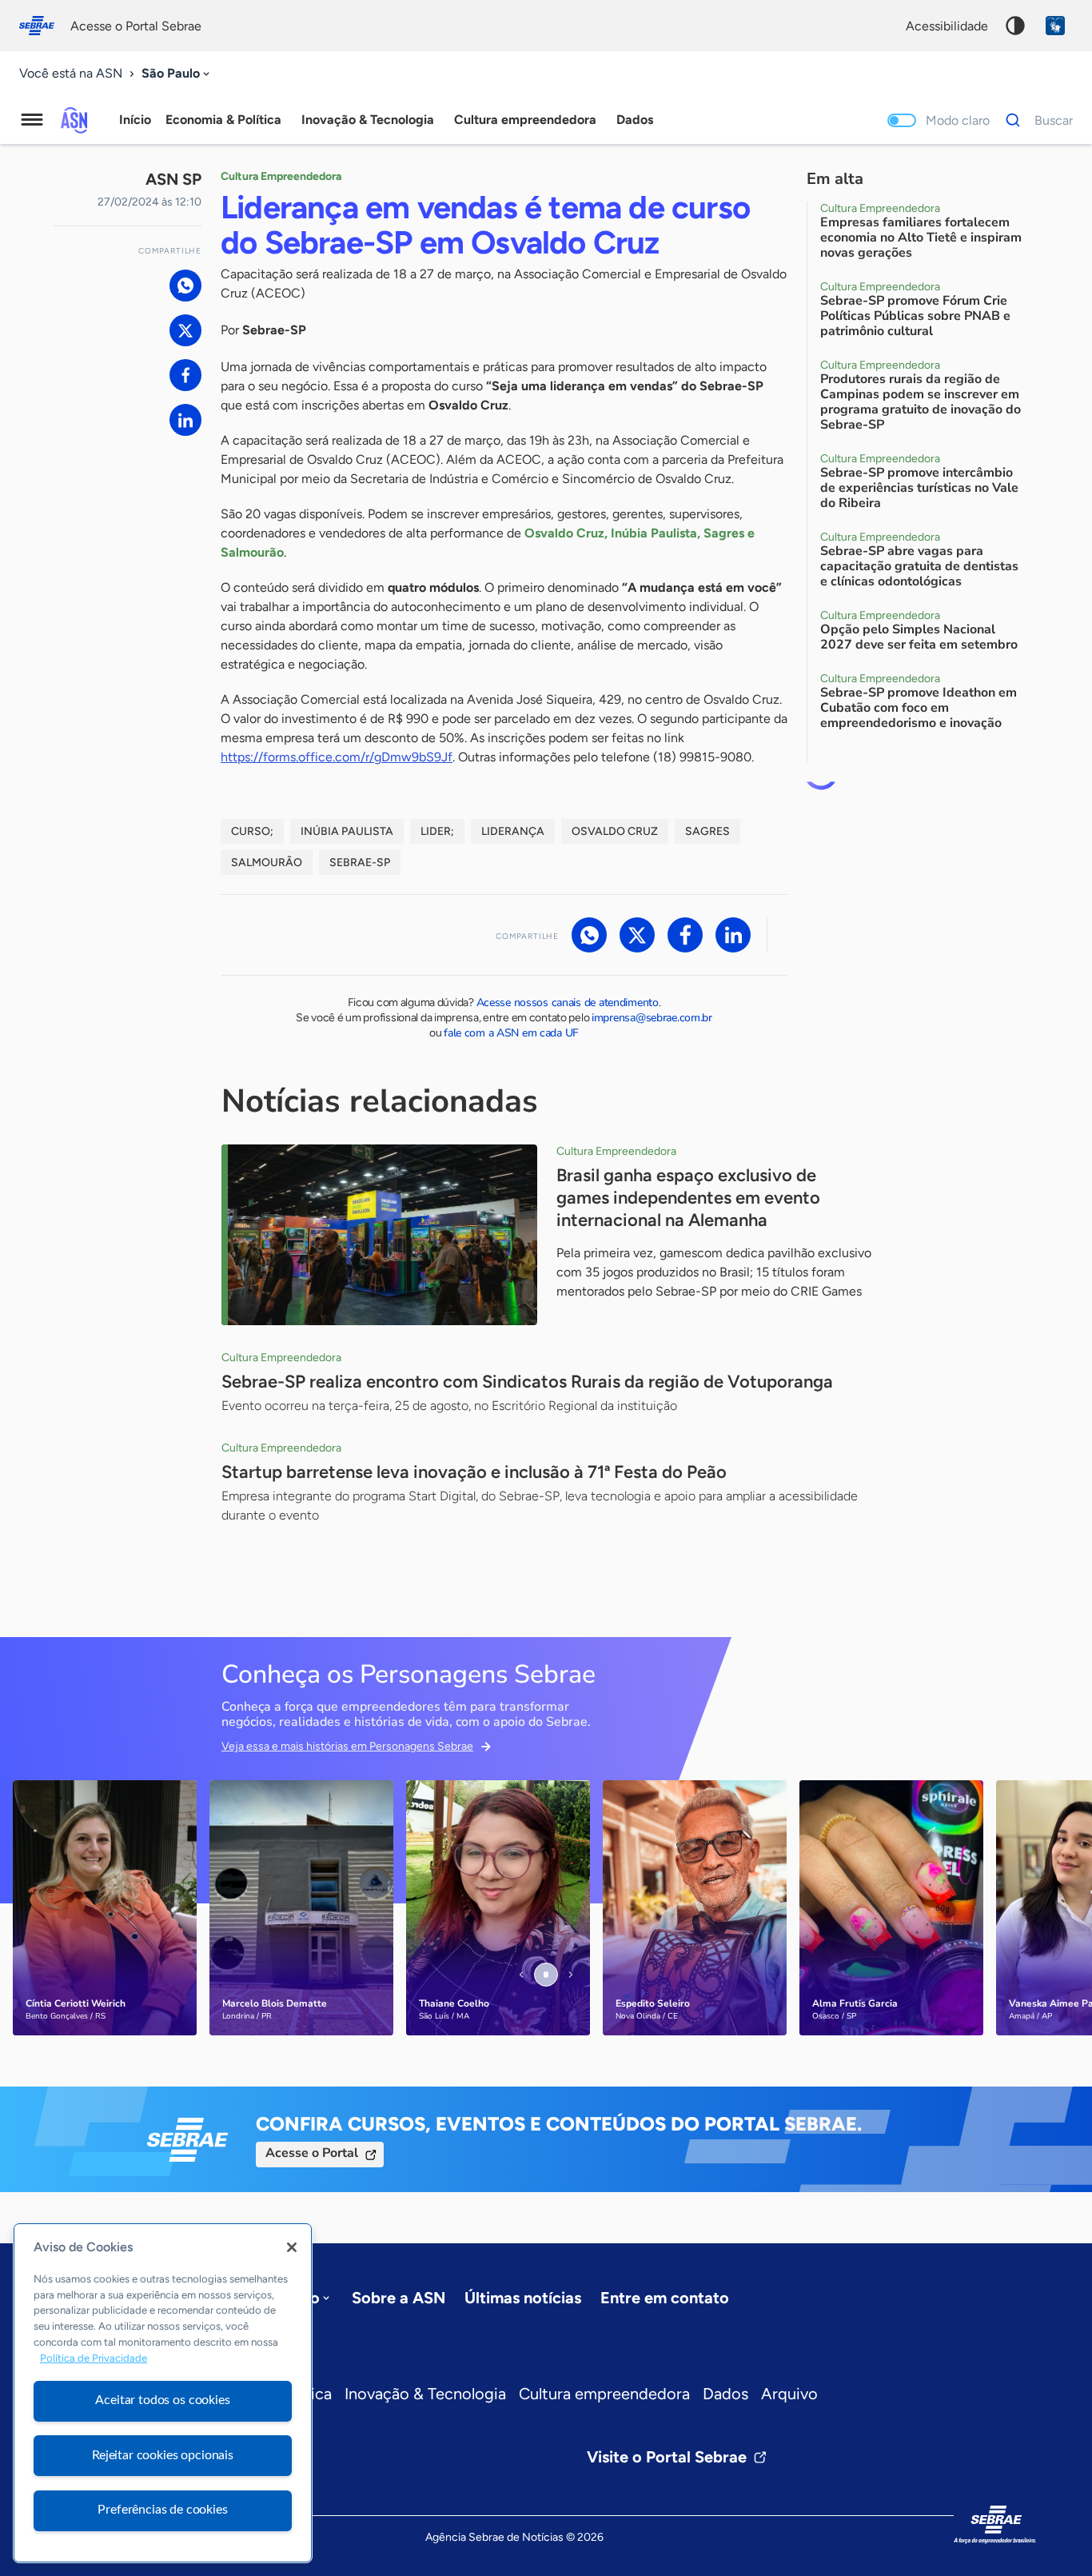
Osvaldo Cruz (615, 831)
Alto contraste (1015, 26)
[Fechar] (292, 2247)
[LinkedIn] (185, 420)
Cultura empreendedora (604, 2394)
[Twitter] (185, 330)
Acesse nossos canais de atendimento (568, 1002)
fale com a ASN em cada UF (511, 1033)
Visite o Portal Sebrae (667, 2457)
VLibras (1055, 26)
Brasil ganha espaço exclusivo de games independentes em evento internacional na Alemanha (688, 1198)
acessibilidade (947, 26)
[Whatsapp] (185, 286)
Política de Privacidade (94, 2358)
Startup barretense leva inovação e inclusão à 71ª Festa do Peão (474, 1472)
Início (135, 120)
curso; (252, 831)
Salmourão (267, 863)
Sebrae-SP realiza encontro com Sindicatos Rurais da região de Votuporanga (527, 1382)
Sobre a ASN (399, 2298)
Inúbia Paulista (347, 831)
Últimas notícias (523, 2298)
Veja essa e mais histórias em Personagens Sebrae (347, 1746)
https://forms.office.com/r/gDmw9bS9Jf (337, 757)
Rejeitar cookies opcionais (163, 2455)
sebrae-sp (360, 863)
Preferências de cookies (162, 2510)
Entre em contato (665, 2298)
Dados (725, 2394)
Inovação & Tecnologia (425, 2394)
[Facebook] (185, 375)
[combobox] (177, 74)
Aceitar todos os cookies (162, 2400)
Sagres (707, 831)
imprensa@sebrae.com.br (652, 1018)
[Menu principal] (32, 120)
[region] (163, 2393)
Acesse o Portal (312, 2153)
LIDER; (437, 831)
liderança (513, 831)
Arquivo (789, 2394)
